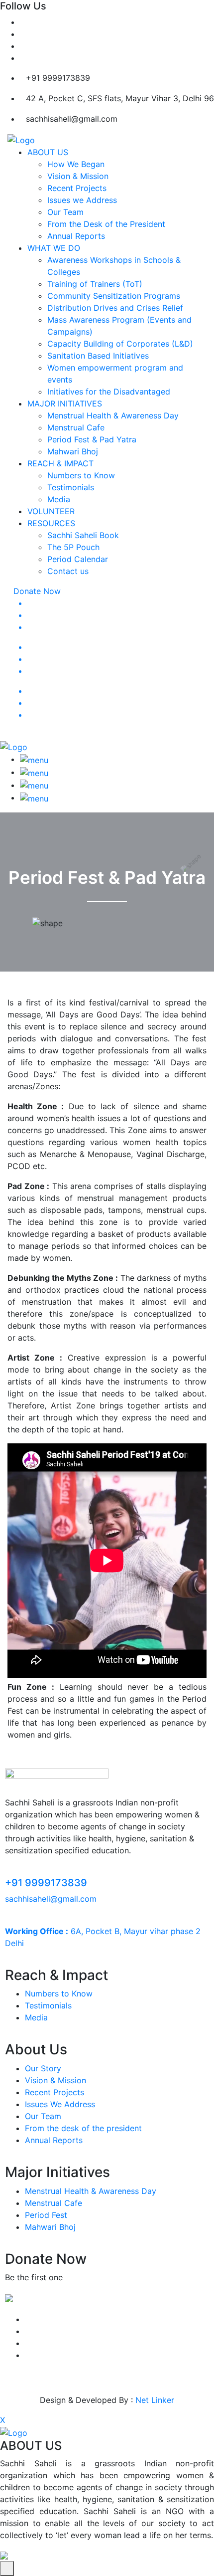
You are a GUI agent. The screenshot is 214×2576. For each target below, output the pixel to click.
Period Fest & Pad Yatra (92, 439)
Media (59, 499)
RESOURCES (51, 523)
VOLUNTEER (51, 511)
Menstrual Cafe (76, 427)
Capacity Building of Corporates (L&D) (120, 344)
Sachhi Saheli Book (83, 535)
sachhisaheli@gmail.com (51, 1899)
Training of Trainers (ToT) (95, 284)
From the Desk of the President (106, 224)
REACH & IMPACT (60, 463)
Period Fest (46, 2215)
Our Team (65, 212)
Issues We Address (60, 2104)
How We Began (76, 164)
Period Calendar (78, 559)
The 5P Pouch (73, 547)
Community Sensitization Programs (114, 296)
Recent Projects (77, 188)
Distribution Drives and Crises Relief (115, 308)
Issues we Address (82, 200)
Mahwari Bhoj (73, 451)
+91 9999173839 (46, 1883)
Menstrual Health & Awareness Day (113, 415)
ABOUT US (48, 152)
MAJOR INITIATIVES (65, 403)
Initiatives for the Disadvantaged (109, 392)
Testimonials (71, 487)
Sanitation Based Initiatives (98, 356)
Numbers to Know (81, 475)
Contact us (68, 571)
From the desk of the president (83, 2128)
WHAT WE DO (54, 248)
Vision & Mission (78, 176)
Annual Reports (76, 236)
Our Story (43, 2068)
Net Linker (155, 2400)
